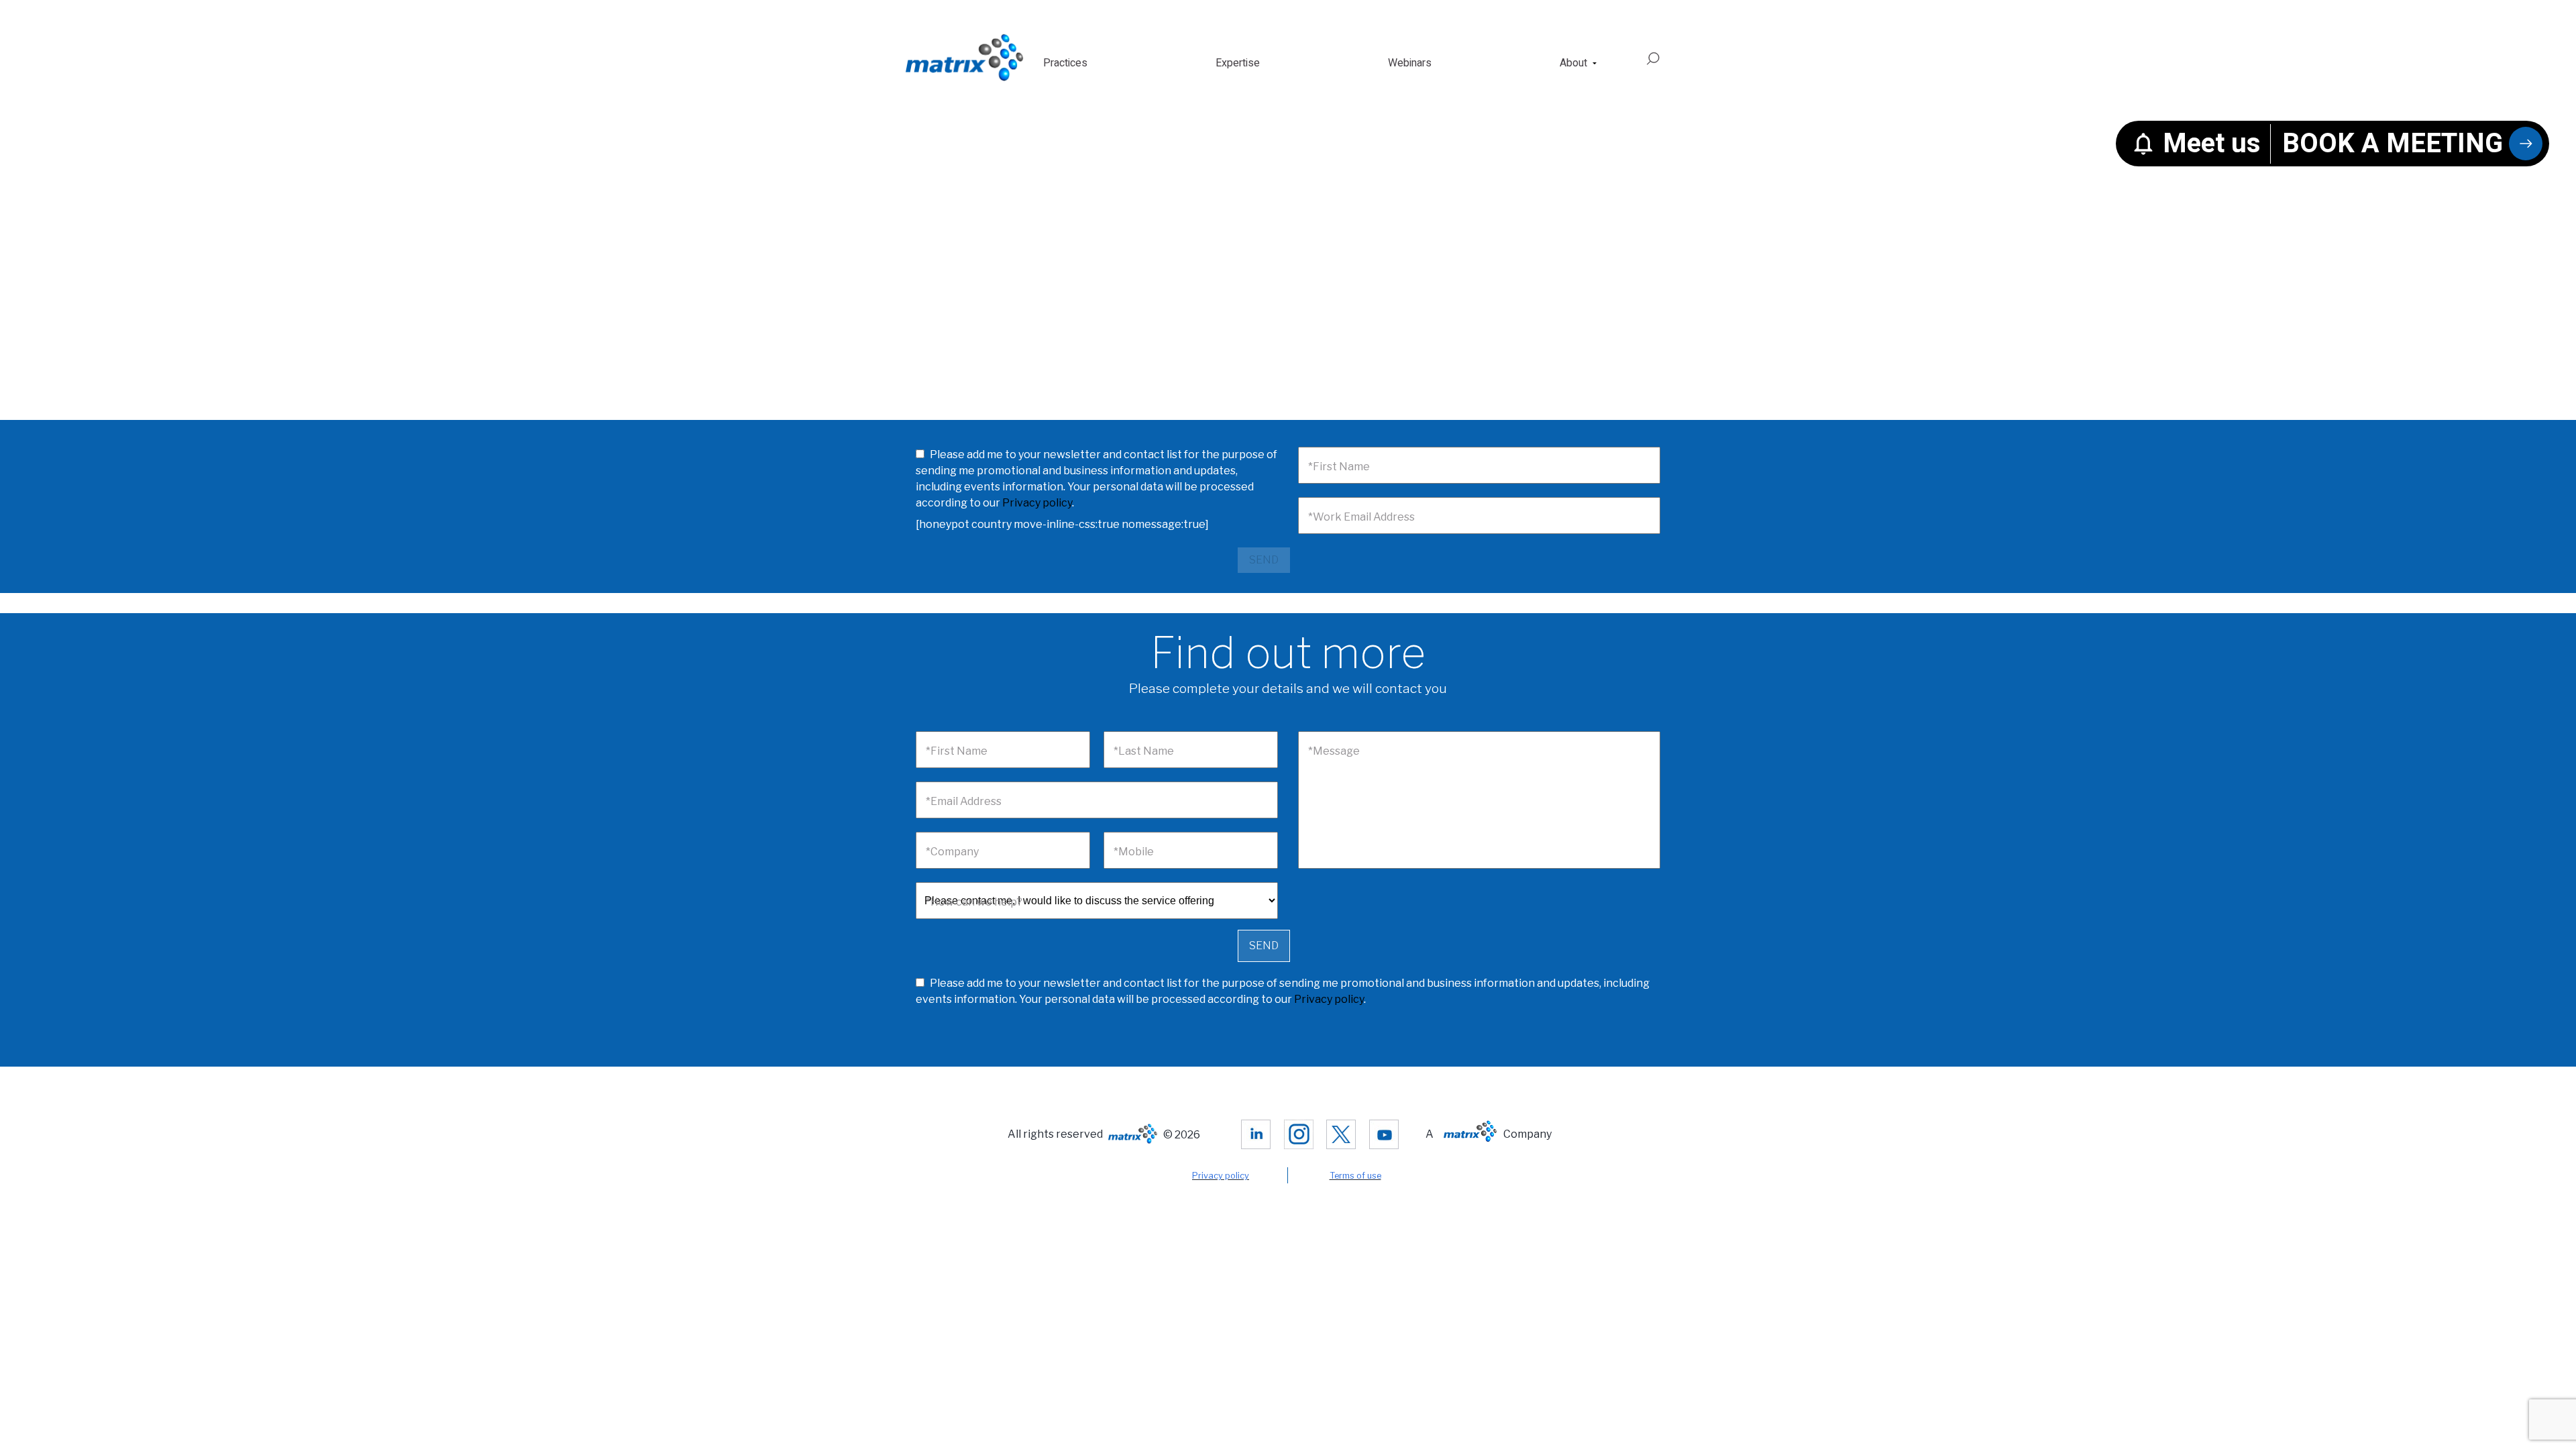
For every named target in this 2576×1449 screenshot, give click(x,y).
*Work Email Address (1361, 517)
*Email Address (964, 801)
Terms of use (1355, 1176)
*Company (952, 852)
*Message (1334, 751)
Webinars (1410, 63)
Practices (1065, 63)
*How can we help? (974, 902)
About (1573, 63)
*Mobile (1134, 852)
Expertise (1238, 63)
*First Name (1339, 467)
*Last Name (1144, 751)
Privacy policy (1037, 503)
